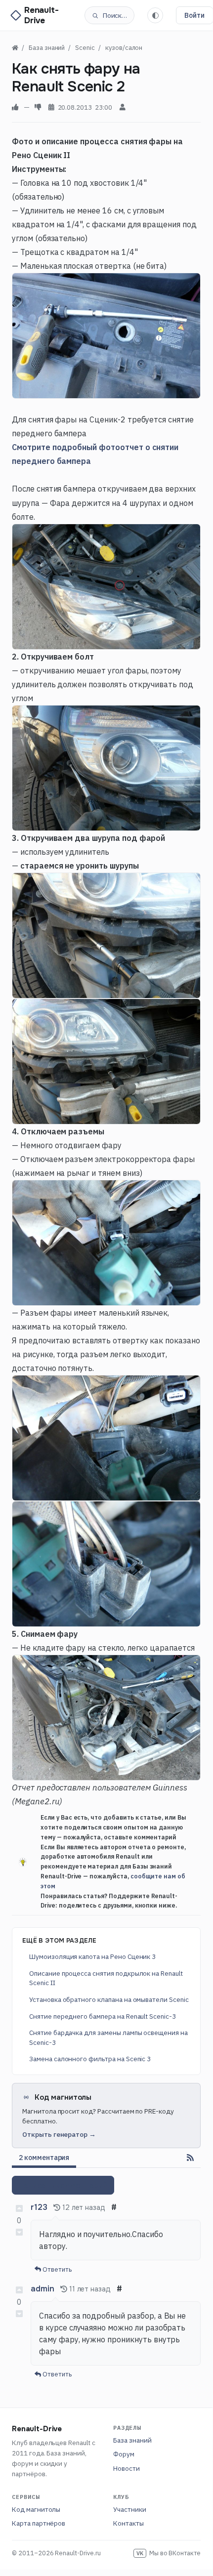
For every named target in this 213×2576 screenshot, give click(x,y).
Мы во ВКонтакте (169, 2553)
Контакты (128, 2523)
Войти (194, 15)
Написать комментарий (63, 2185)
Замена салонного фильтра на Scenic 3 (90, 2059)
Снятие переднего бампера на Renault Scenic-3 (103, 2016)
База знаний (132, 2440)
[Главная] (15, 48)
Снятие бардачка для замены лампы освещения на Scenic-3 (108, 2037)
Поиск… (115, 15)
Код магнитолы (36, 2509)
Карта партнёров (39, 2523)
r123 (39, 2207)
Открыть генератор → (59, 2134)
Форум (124, 2454)
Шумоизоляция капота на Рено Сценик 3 (92, 1956)
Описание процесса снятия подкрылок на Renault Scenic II (106, 1978)
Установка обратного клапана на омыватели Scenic (109, 1999)
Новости (127, 2468)
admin (43, 2289)
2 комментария (44, 2158)
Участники (130, 2509)
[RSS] (190, 2158)
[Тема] (155, 15)
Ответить (56, 2269)
